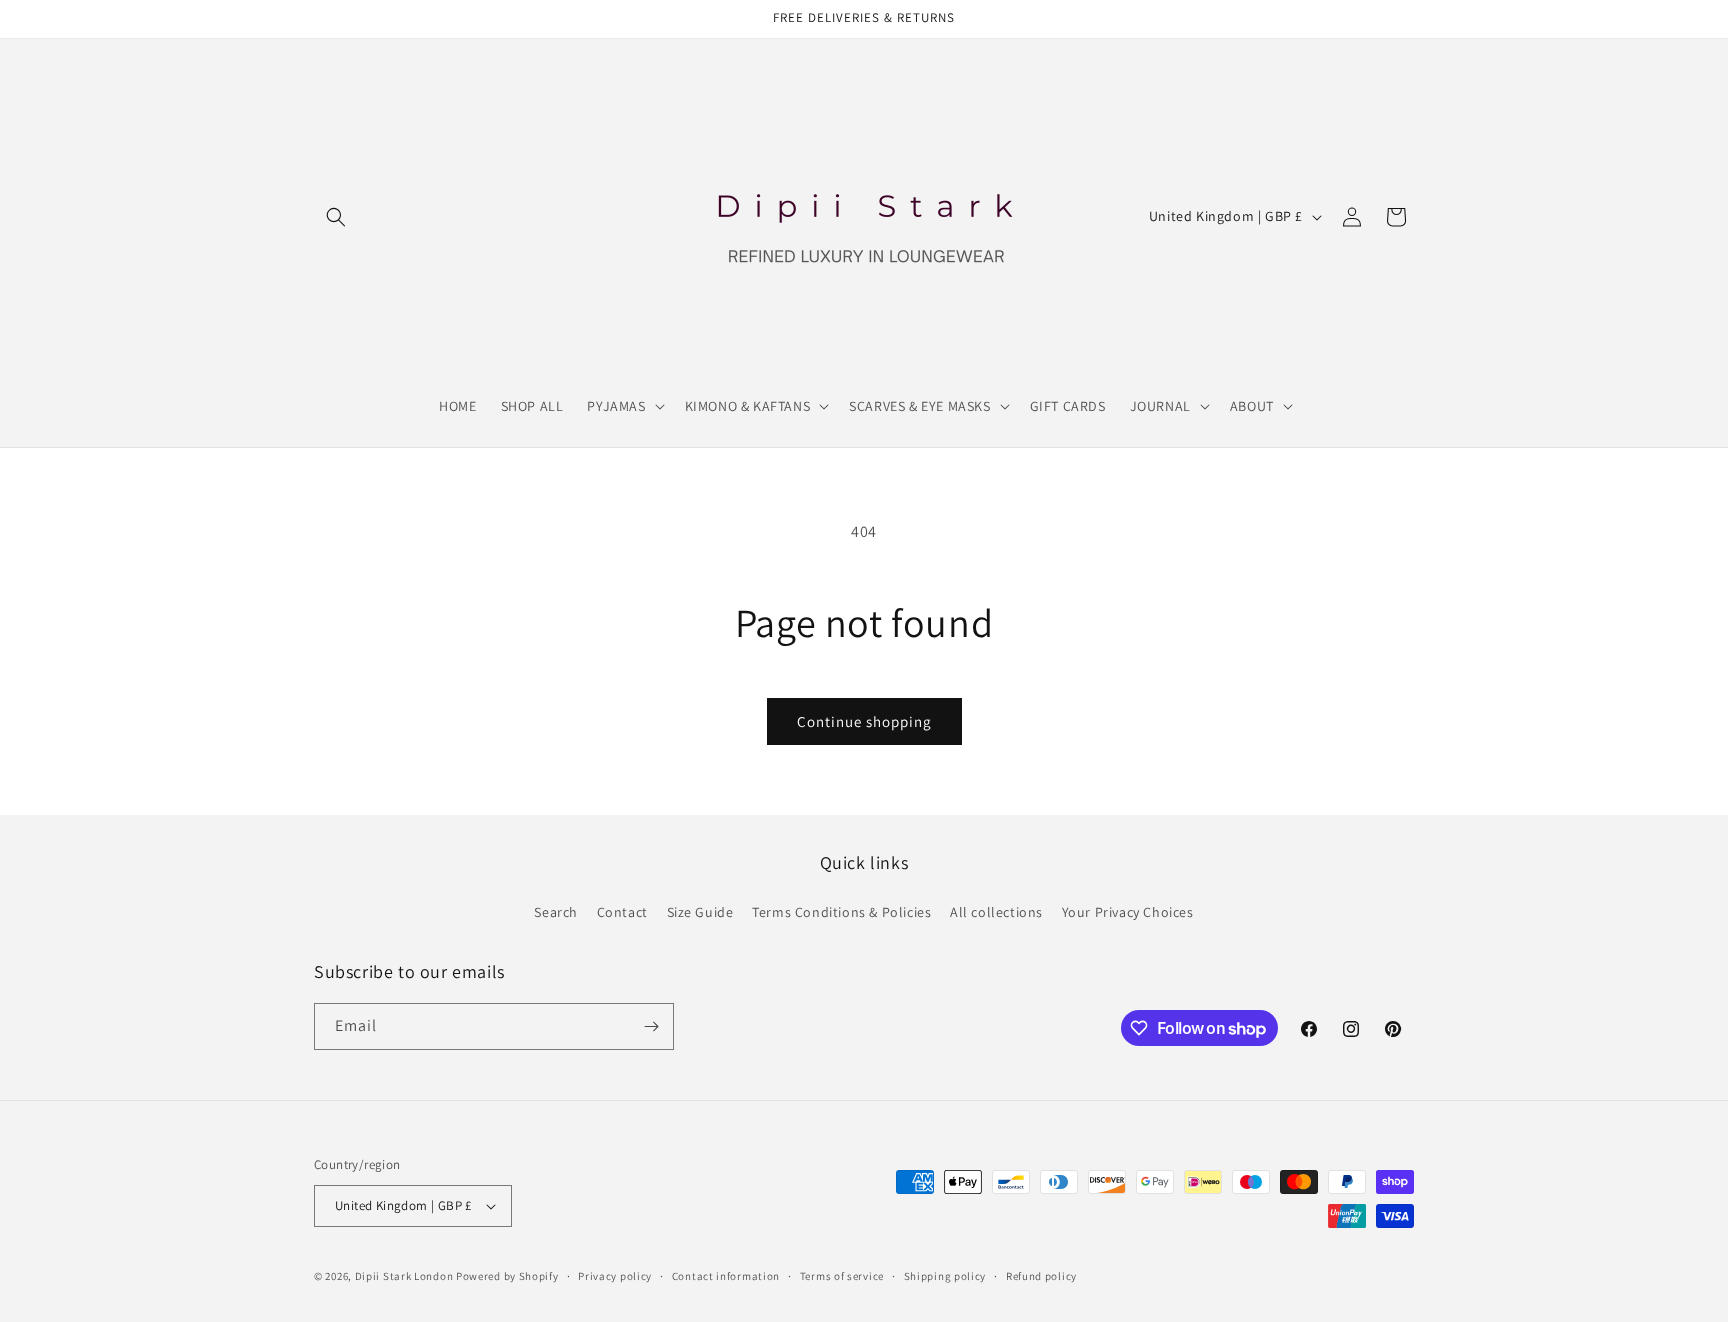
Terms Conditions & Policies (841, 912)
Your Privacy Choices (1128, 912)
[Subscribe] (651, 1026)
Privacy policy (615, 1276)
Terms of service (842, 1276)
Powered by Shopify (507, 1276)
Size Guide (700, 912)
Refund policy (1041, 1276)
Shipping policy (945, 1276)
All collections (996, 912)
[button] (336, 217)
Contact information (726, 1276)
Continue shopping (864, 721)
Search (556, 912)
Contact (622, 912)
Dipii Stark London (404, 1276)
